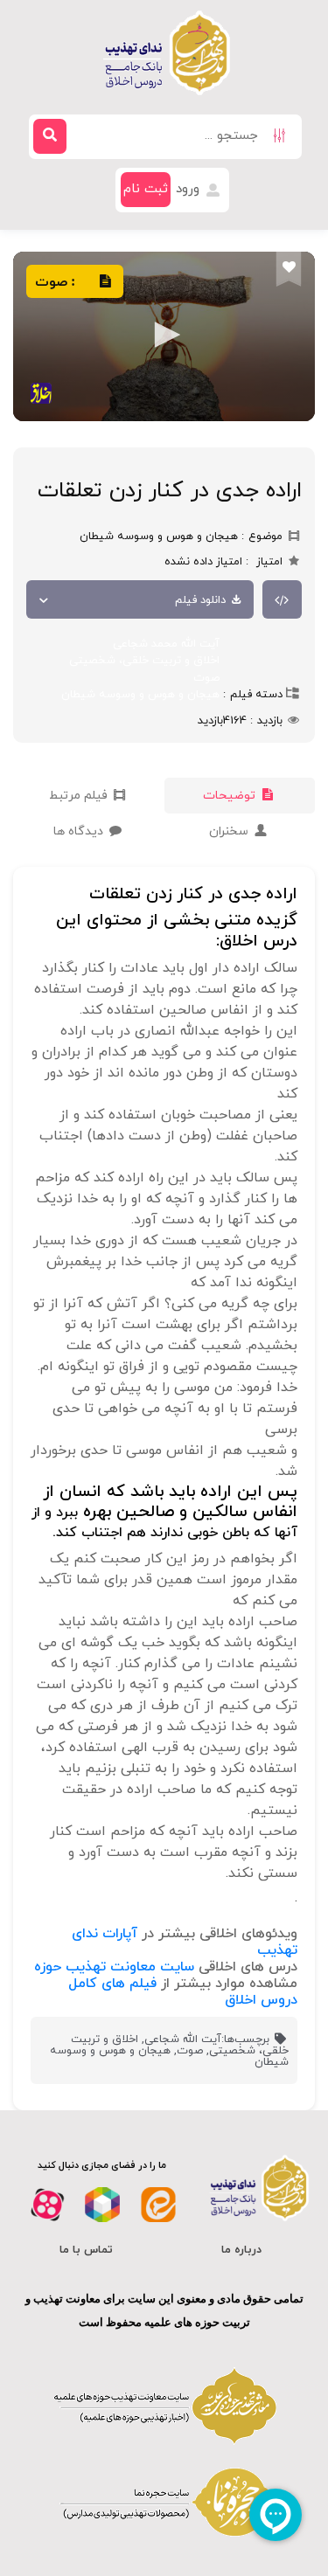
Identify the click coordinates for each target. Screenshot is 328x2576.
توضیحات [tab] (231, 796)
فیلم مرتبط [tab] (80, 796)
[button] (164, 335)
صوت (206, 678)
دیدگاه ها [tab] (80, 831)
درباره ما (241, 2250)
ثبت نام (146, 189)
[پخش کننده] (164, 336)
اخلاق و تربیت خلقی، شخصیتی (144, 661)
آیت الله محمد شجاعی (166, 644)
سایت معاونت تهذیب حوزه (114, 1967)
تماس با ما (86, 2250)
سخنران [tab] (230, 831)
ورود (190, 189)
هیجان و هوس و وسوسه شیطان (140, 695)
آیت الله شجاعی (183, 2039)
